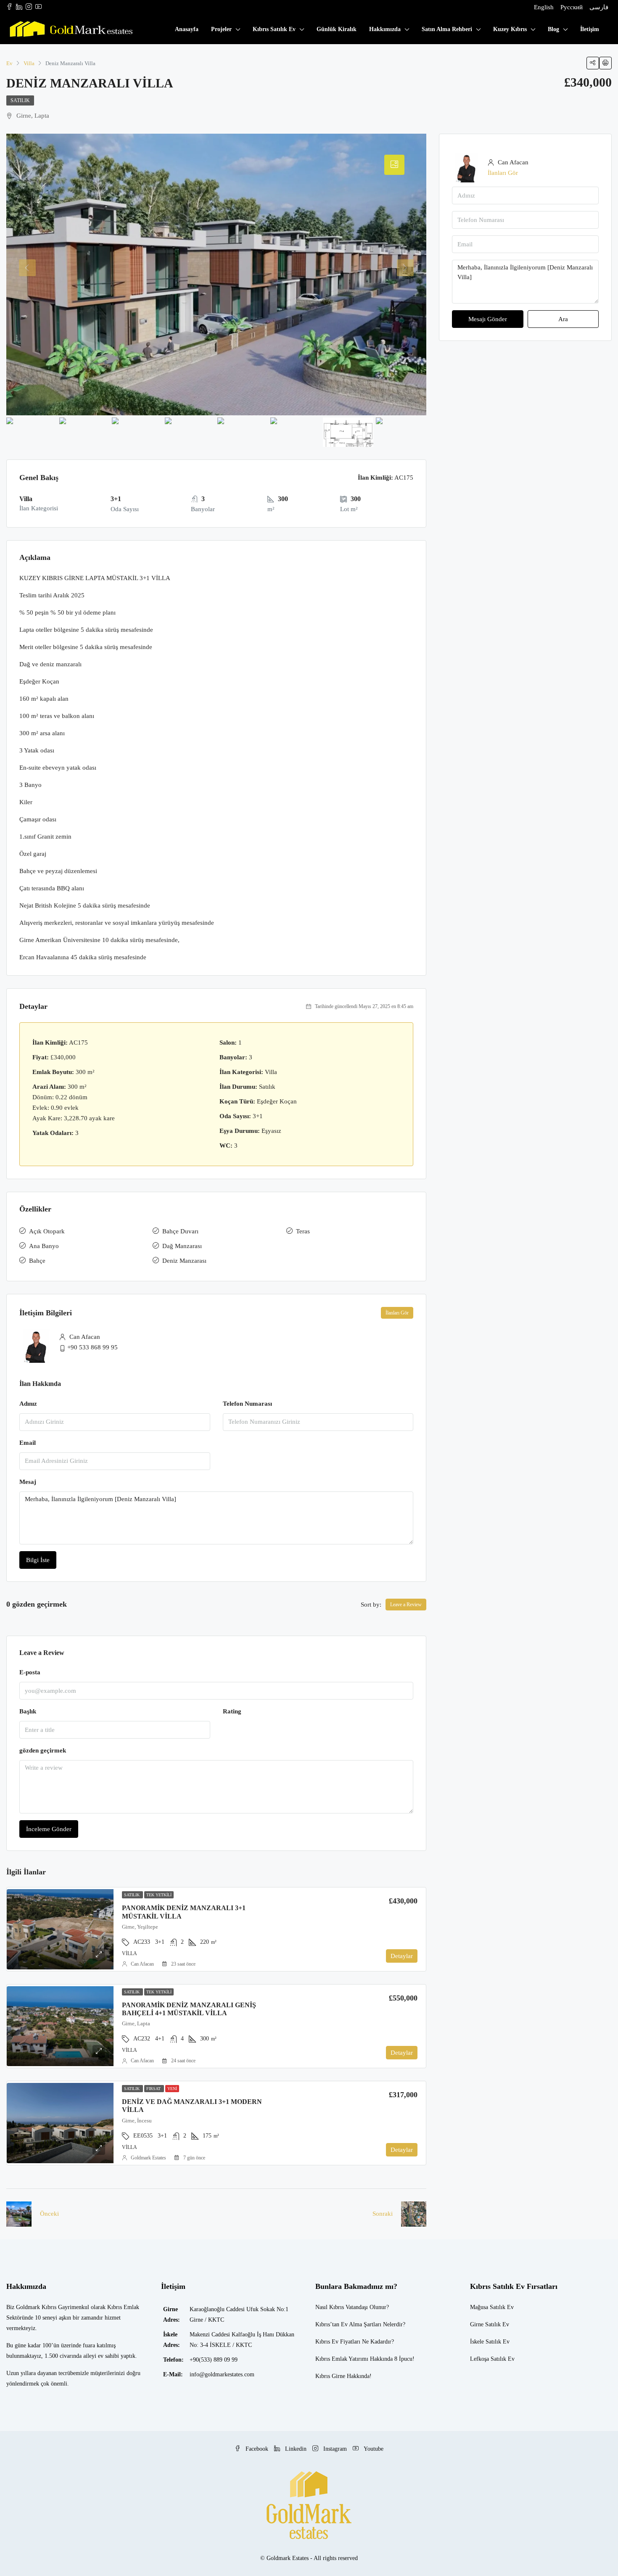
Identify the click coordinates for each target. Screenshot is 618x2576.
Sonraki (383, 2214)
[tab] (394, 165)
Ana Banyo (44, 1246)
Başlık (28, 1711)
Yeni (172, 2089)
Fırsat (154, 2089)
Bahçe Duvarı (180, 1231)
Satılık (20, 100)
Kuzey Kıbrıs (510, 29)
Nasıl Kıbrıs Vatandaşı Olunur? (352, 2307)
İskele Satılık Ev (490, 2342)
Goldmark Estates (148, 2158)
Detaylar (402, 1956)
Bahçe (37, 1261)
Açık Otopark (47, 1231)
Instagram (335, 2449)
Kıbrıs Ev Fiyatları (338, 2342)
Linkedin (296, 2449)
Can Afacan (142, 1964)
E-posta (30, 1672)
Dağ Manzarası (182, 1246)
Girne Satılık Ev (490, 2324)
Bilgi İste (38, 1560)
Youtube (373, 2449)
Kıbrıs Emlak (331, 2359)
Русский (572, 7)
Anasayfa (187, 29)
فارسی (599, 7)
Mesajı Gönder (488, 319)
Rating (232, 1711)
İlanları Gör (397, 1313)
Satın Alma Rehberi (447, 29)
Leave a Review (406, 1605)
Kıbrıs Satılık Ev (274, 29)
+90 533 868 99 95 (92, 1347)
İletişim (590, 29)
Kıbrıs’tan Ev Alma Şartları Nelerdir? (360, 2324)
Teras (303, 1231)
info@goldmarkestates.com (222, 2374)
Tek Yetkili (159, 1895)
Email (28, 1443)
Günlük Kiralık (337, 29)
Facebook (257, 2449)
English (544, 7)
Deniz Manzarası (184, 1261)
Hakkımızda (385, 29)
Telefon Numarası (247, 1404)
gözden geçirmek (43, 1750)
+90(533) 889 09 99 (214, 2360)
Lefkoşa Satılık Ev (492, 2359)
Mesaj (28, 1482)
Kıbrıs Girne (330, 2376)
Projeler (221, 29)
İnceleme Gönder (49, 1829)
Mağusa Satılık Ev (492, 2307)
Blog (553, 29)
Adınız (28, 1404)
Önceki (49, 2214)
